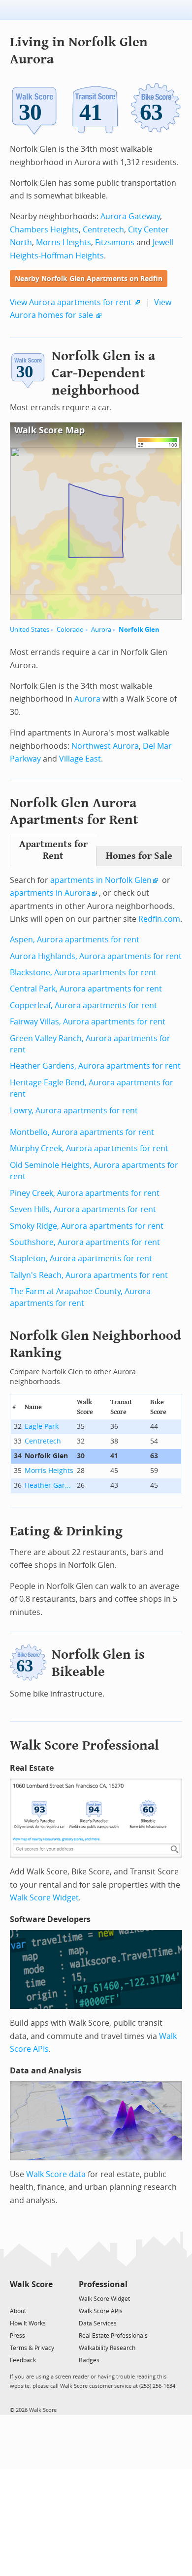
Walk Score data (56, 2174)
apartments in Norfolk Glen (101, 880)
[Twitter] (16, 2298)
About (18, 2311)
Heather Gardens (49, 1486)
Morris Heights (64, 242)
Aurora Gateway (130, 216)
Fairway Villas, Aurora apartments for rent (88, 1022)
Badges (89, 2360)
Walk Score (31, 2284)
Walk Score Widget (44, 1898)
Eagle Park (42, 1427)
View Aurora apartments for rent (71, 302)
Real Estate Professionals (113, 2336)
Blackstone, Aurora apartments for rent (83, 973)
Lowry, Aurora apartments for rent (74, 1111)
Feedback (23, 2360)
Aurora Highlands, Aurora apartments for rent (96, 956)
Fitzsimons (115, 242)
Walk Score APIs (101, 2311)
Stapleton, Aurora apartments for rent (81, 1259)
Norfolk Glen (139, 630)
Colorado (70, 630)
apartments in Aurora (50, 893)
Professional (103, 2284)
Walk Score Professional (84, 1745)
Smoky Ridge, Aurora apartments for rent (87, 1226)
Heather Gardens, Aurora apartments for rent (95, 1066)
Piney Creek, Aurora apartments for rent (85, 1193)
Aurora (101, 630)
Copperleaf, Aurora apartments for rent (83, 1005)
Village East (80, 759)
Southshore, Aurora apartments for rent (85, 1242)
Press (17, 2336)
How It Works (28, 2323)
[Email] (46, 2298)
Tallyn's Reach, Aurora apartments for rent (89, 1275)
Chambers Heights (44, 230)
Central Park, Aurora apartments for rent (86, 989)
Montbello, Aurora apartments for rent (82, 1132)
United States (30, 630)
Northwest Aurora (105, 746)
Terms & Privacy (32, 2348)
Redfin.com (159, 919)
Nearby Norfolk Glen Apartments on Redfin (89, 279)
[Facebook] (31, 2298)
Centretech (103, 230)
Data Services (98, 2323)
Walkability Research (107, 2348)
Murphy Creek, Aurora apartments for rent (89, 1148)
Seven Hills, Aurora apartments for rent (83, 1209)
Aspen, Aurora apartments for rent (75, 940)
